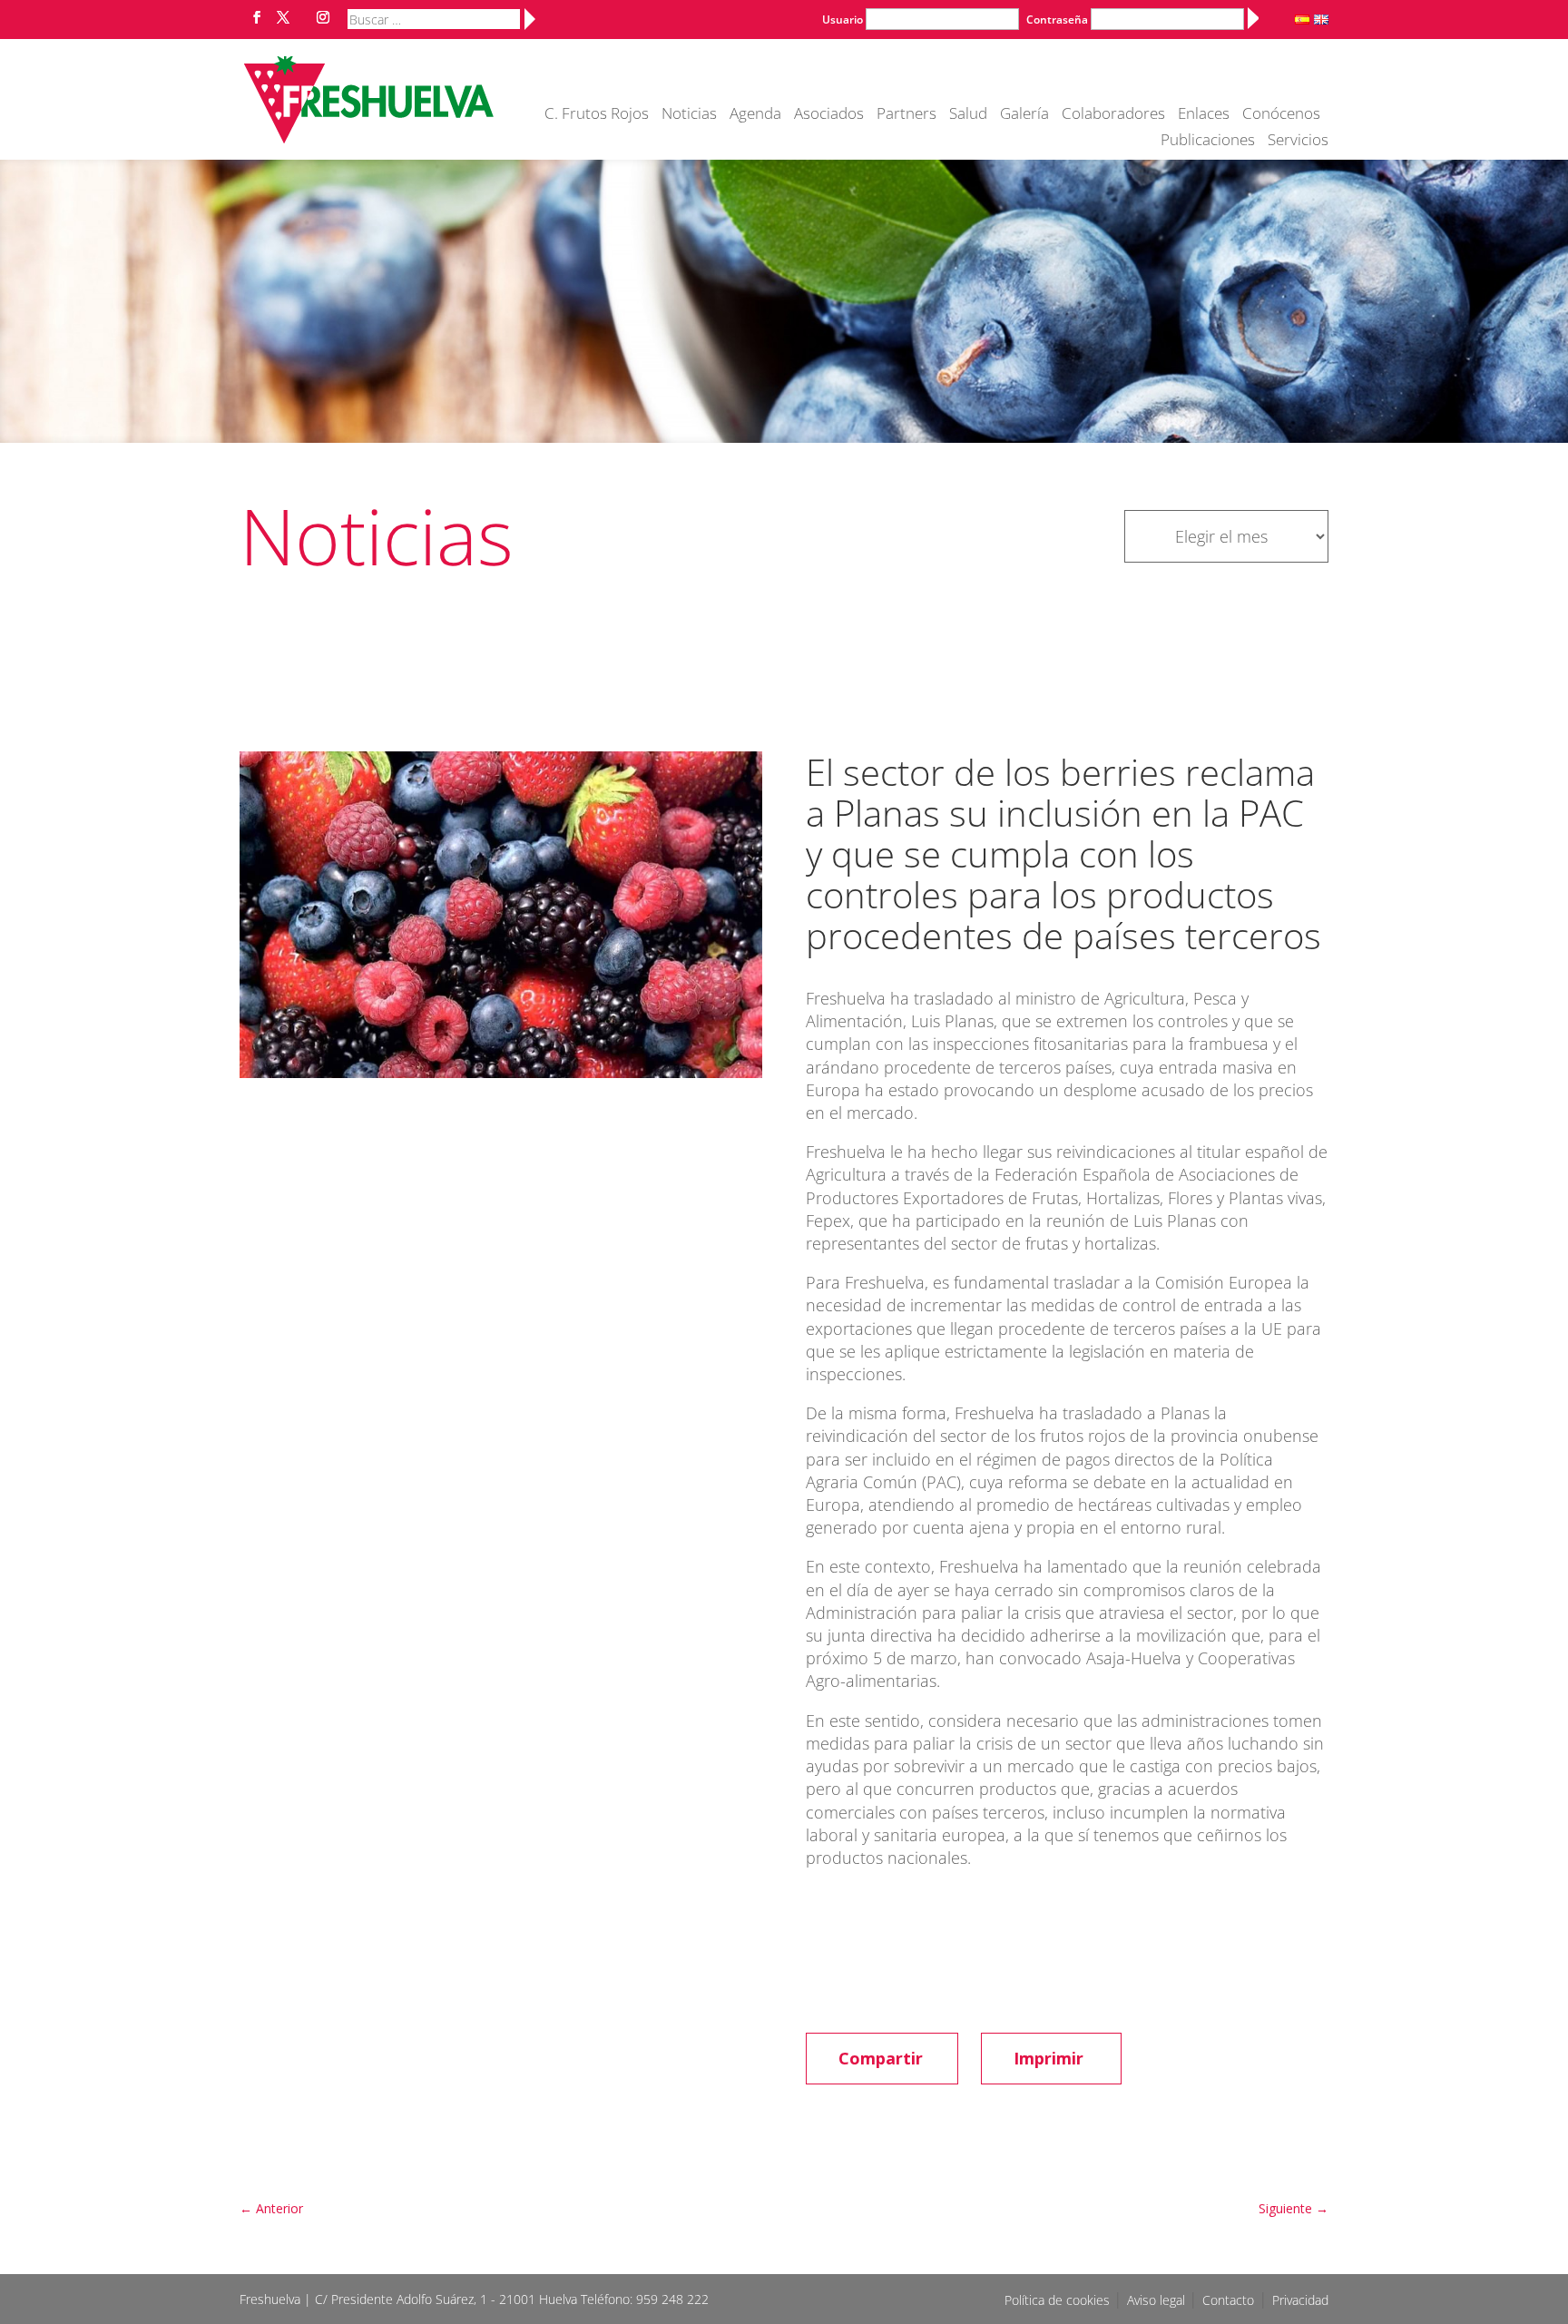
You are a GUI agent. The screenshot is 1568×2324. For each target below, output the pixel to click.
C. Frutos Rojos (597, 115)
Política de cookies (1059, 2300)
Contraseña (1057, 20)
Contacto (1228, 2300)
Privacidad (1300, 2300)
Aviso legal (1158, 2300)
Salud (968, 115)
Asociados (829, 115)
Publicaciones (1208, 142)
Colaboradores (1113, 115)
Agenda (755, 115)
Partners (906, 115)
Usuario (843, 20)
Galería (1024, 115)
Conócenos (1281, 115)
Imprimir (1049, 2058)
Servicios (1298, 142)
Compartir (881, 2058)
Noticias (689, 115)
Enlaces (1204, 115)
